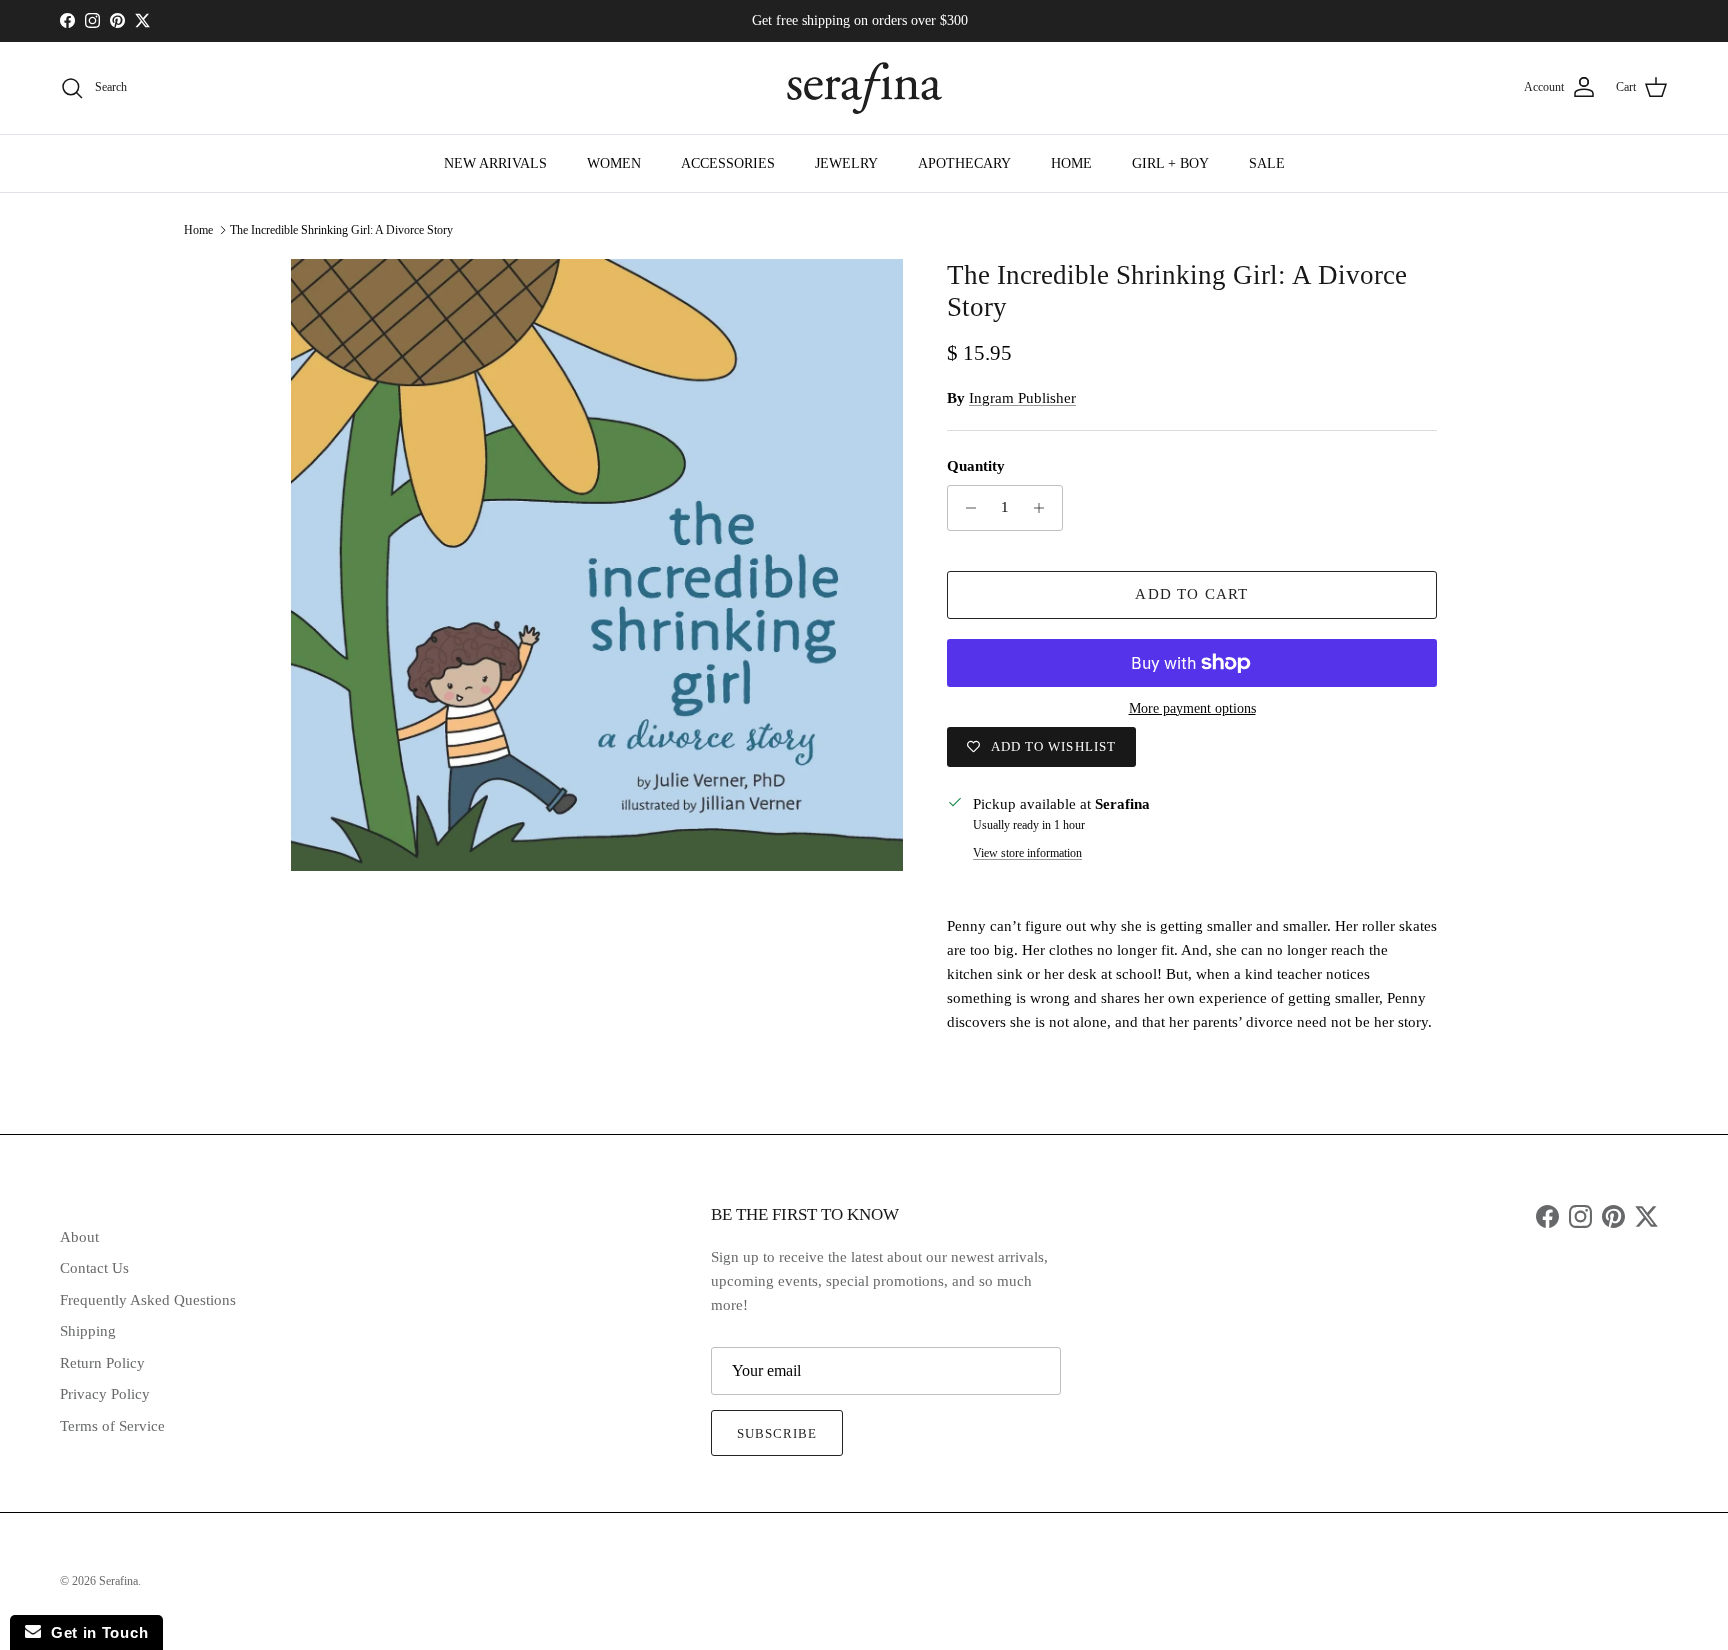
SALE (1267, 163)
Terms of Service (112, 1426)
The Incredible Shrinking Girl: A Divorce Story (341, 230)
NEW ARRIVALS (495, 163)
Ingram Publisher (1022, 398)
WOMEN (614, 163)
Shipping (88, 1331)
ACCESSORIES (728, 163)
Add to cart (1191, 594)
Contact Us (94, 1268)
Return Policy (102, 1363)
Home (198, 230)
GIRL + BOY (1170, 163)
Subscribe (777, 1433)
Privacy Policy (105, 1394)
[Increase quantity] (1044, 508)
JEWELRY (846, 163)
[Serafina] (864, 88)
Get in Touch (94, 1632)
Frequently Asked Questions (148, 1300)
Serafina (118, 1581)
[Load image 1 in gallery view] (597, 565)
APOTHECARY (964, 163)
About (79, 1237)
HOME (1071, 163)
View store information (1027, 853)
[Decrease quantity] (965, 508)
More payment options (1192, 708)
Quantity (976, 466)
